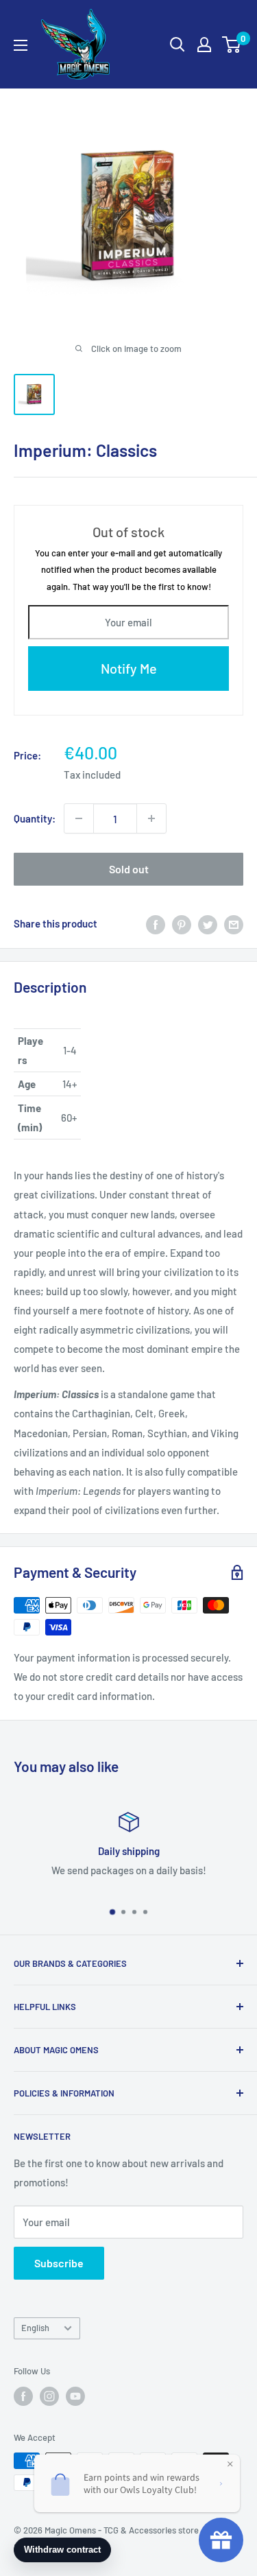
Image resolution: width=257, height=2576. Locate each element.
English (35, 2328)
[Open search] (178, 45)
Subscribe (59, 2263)
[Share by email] (234, 923)
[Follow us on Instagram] (49, 2396)
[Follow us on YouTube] (75, 2396)
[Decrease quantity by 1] (79, 818)
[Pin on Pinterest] (182, 923)
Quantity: (35, 818)
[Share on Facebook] (156, 923)
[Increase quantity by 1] (151, 818)
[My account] (204, 45)
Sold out (129, 869)
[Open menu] (21, 45)
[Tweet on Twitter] (208, 923)
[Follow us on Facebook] (23, 2396)
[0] (232, 45)
